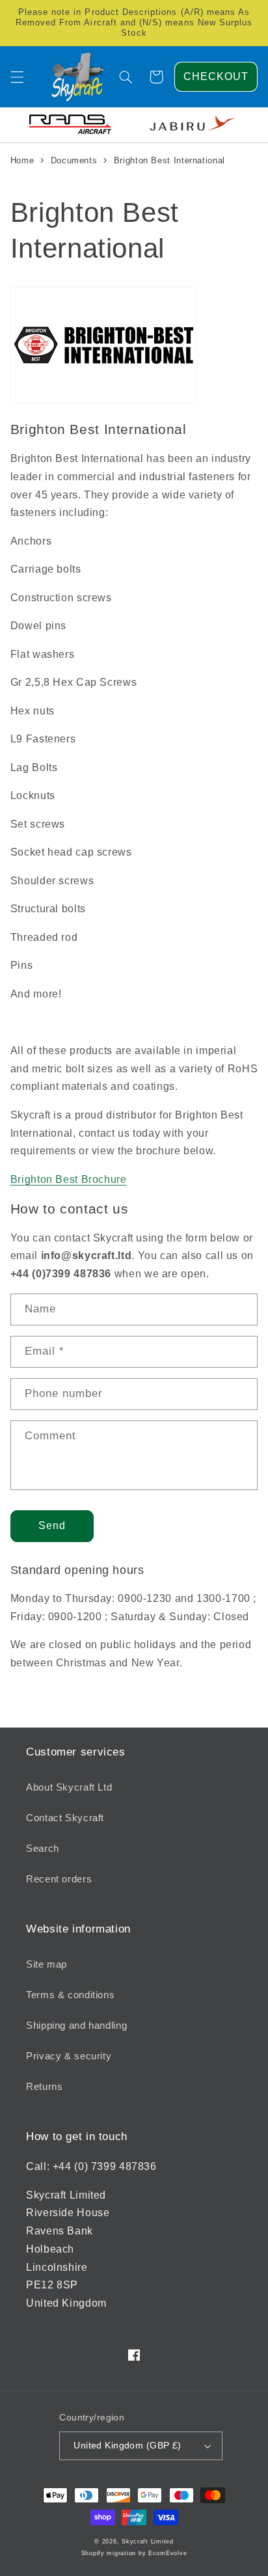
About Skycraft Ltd (69, 1787)
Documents (74, 160)
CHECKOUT (216, 76)
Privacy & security (69, 2056)
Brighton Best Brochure (69, 1179)
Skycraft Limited (148, 2542)
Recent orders (59, 1879)
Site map (47, 1964)
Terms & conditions (70, 1995)
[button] (17, 77)
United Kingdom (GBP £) (127, 2446)
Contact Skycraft (65, 1818)
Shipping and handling (76, 2026)
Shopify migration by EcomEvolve (134, 2553)
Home (22, 160)
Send (52, 1525)
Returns (44, 2087)
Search (43, 1849)
